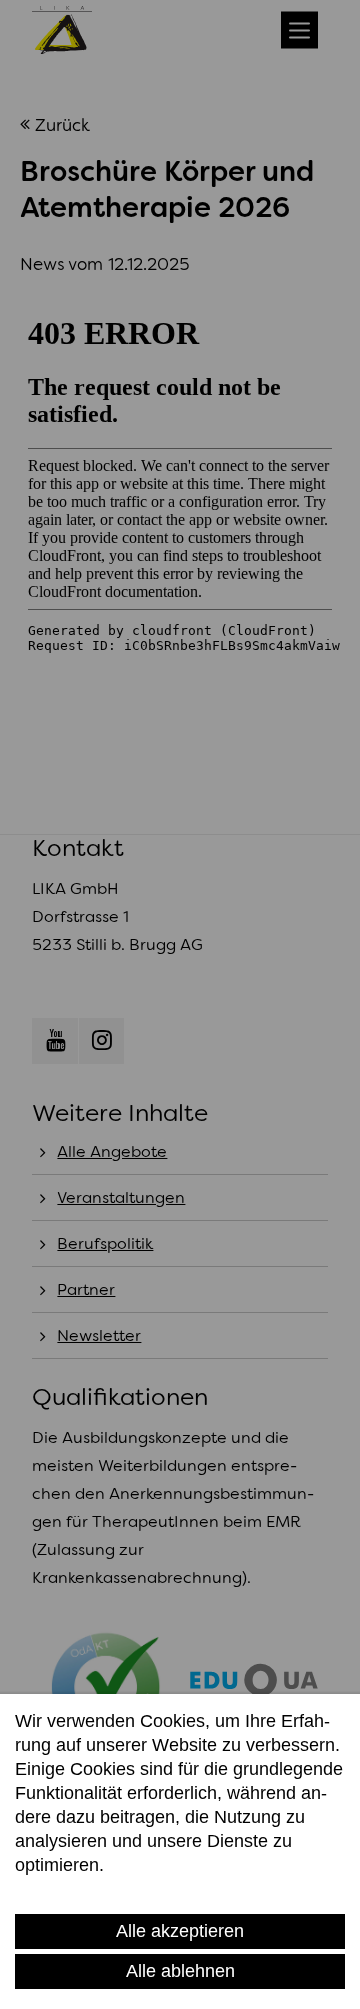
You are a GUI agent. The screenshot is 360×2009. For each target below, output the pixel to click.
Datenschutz (65, 1890)
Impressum (164, 1890)
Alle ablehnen (180, 1971)
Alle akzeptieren (180, 1931)
